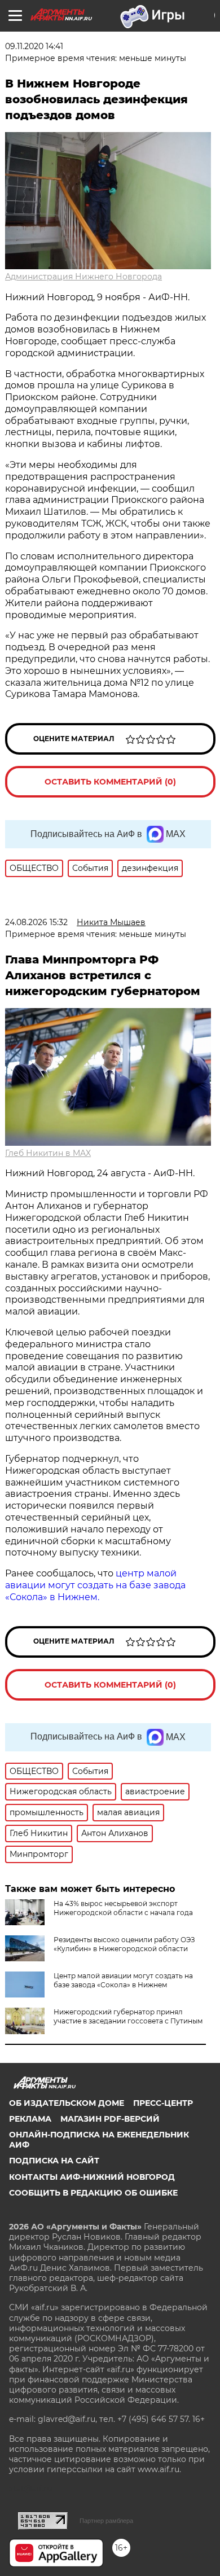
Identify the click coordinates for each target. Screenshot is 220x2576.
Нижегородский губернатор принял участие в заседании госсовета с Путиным (128, 2016)
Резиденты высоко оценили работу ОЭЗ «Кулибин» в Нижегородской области (124, 1944)
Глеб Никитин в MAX (48, 1153)
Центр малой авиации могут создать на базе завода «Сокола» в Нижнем (123, 1980)
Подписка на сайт (54, 2161)
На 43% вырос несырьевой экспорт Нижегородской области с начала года (123, 1908)
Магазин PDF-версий (110, 2119)
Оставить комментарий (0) (110, 782)
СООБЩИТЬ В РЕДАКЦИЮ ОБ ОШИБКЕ (93, 2193)
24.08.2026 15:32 (36, 922)
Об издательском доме (67, 2103)
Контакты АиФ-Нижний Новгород (92, 2177)
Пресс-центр (163, 2103)
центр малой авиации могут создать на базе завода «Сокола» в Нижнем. (95, 1585)
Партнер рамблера (106, 2521)
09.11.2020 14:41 (34, 46)
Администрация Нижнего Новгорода (83, 277)
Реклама (30, 2119)
